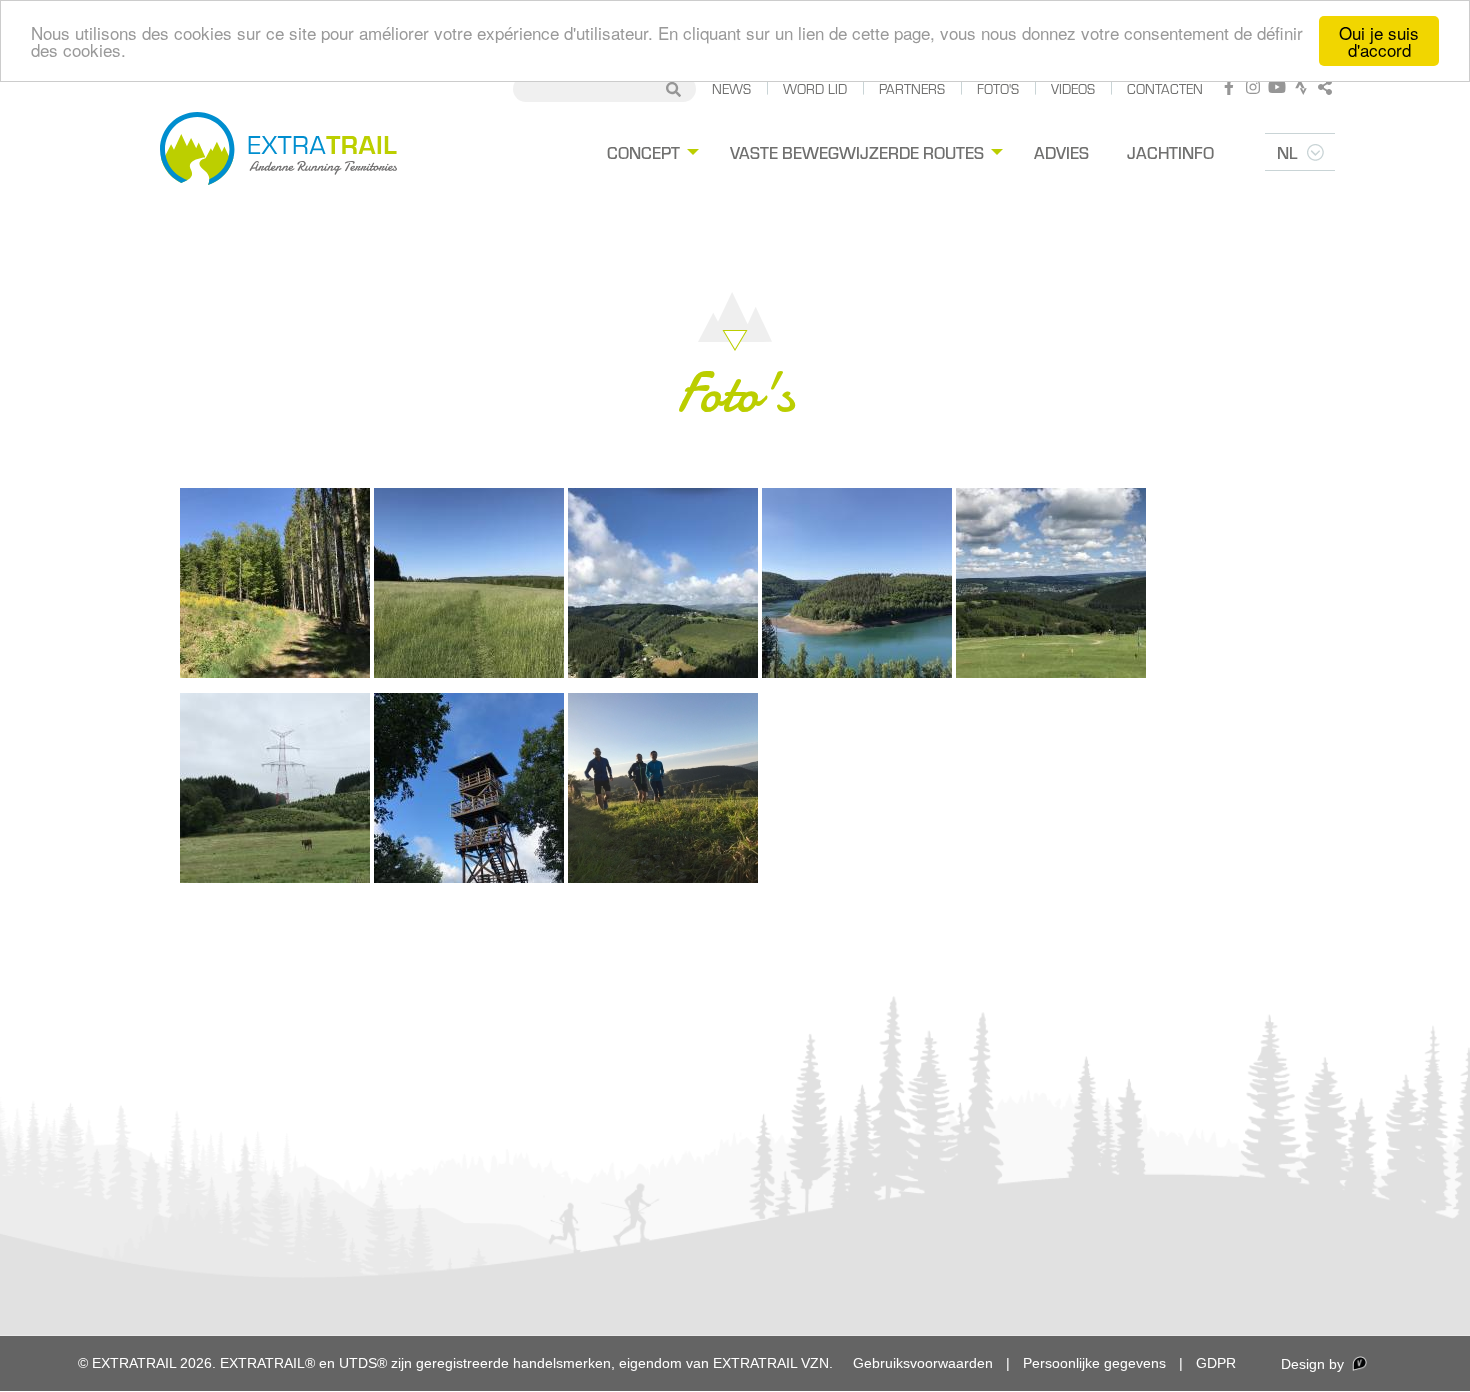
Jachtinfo (1170, 152)
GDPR (1216, 1363)
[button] (275, 583)
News (731, 88)
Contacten (1165, 88)
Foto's (998, 88)
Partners (912, 88)
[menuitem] (650, 152)
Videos (1073, 88)
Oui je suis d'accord (1379, 41)
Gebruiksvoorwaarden (923, 1363)
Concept (643, 152)
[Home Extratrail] (278, 152)
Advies (1061, 152)
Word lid (815, 88)
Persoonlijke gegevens (1094, 1363)
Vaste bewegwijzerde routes (857, 152)
